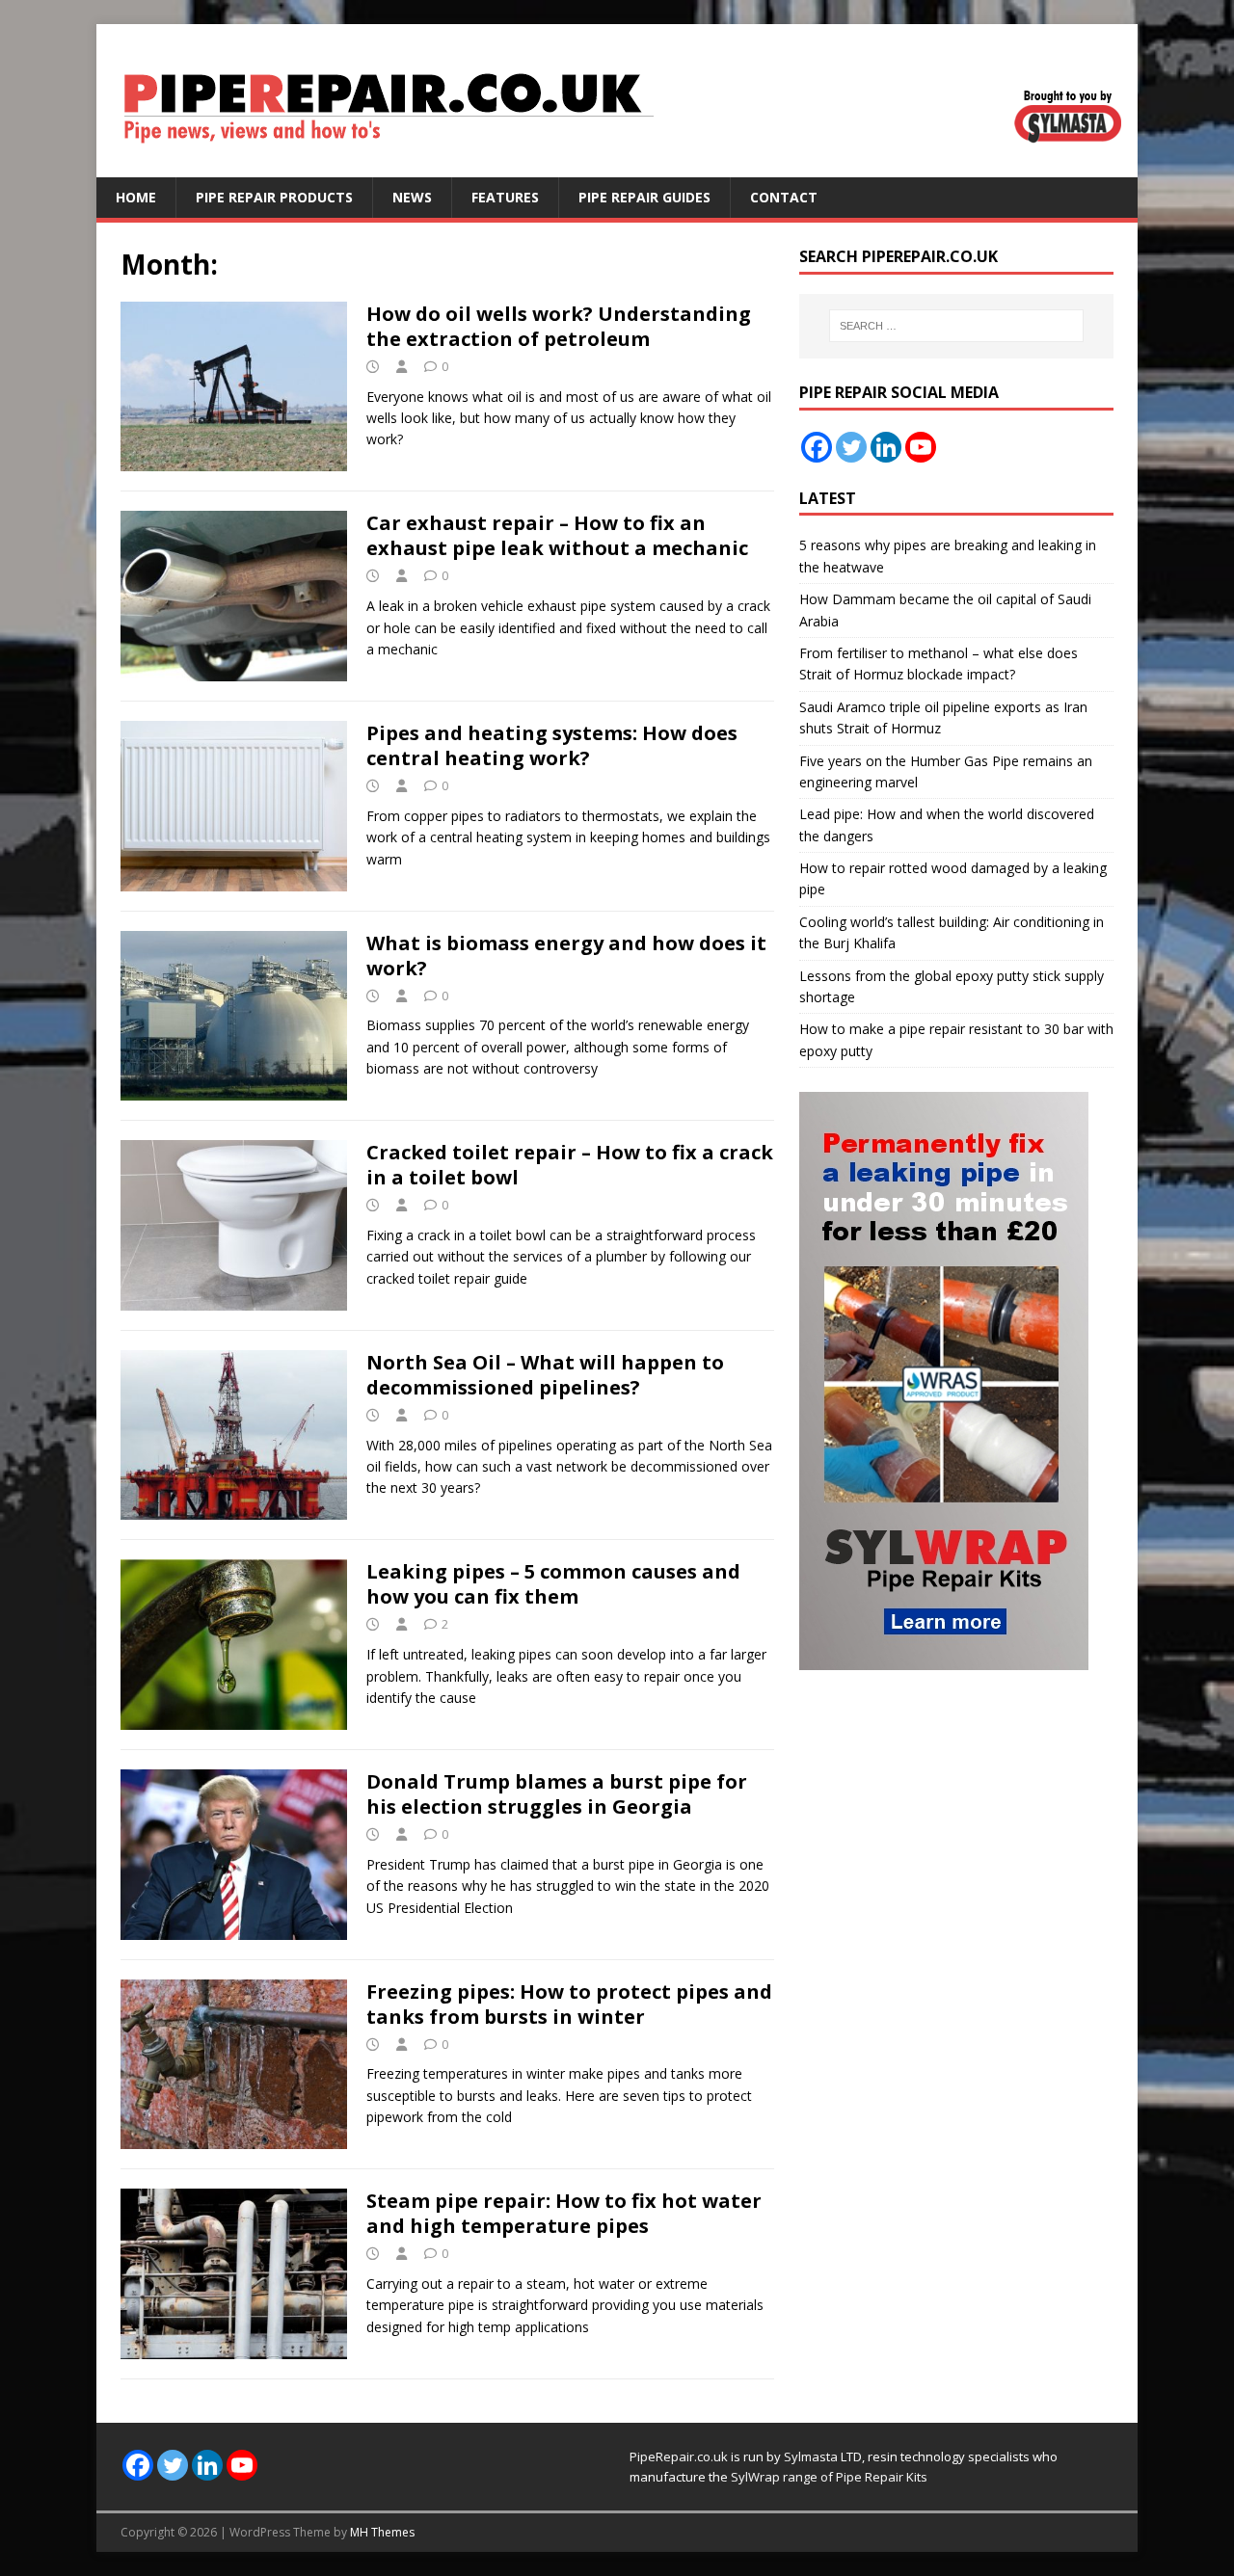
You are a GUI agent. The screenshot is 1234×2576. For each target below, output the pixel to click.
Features (505, 197)
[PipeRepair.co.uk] (617, 166)
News (412, 197)
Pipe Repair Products (274, 197)
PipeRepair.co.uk (679, 2456)
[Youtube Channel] (921, 447)
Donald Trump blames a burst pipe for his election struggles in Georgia (557, 1794)
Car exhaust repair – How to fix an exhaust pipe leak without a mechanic (557, 535)
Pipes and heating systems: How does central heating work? (552, 745)
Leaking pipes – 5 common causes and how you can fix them (553, 1584)
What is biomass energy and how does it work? (566, 956)
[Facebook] (817, 447)
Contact (784, 197)
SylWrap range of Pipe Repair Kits (829, 2477)
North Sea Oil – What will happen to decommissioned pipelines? (545, 1375)
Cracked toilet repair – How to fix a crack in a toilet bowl (570, 1165)
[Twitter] (851, 447)
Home (136, 197)
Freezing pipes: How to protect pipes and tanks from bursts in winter (569, 2004)
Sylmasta (811, 2456)
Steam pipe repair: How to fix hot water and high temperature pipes (564, 2213)
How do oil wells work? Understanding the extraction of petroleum (559, 326)
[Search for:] (956, 326)
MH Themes (382, 2532)
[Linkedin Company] (886, 447)
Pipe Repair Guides (644, 197)
